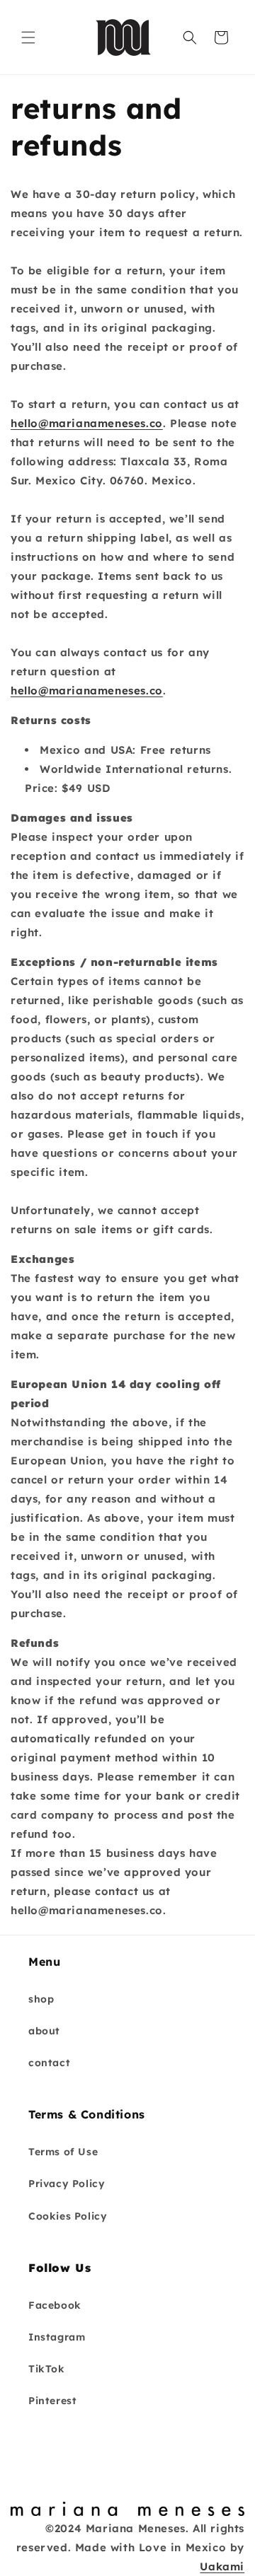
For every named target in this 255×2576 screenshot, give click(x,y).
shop (41, 1999)
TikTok (47, 2369)
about (44, 2031)
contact (49, 2063)
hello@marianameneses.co (87, 423)
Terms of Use (63, 2152)
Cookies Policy (68, 2216)
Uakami (222, 2566)
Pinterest (52, 2401)
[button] (28, 37)
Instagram (57, 2337)
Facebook (55, 2305)
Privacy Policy (67, 2184)
